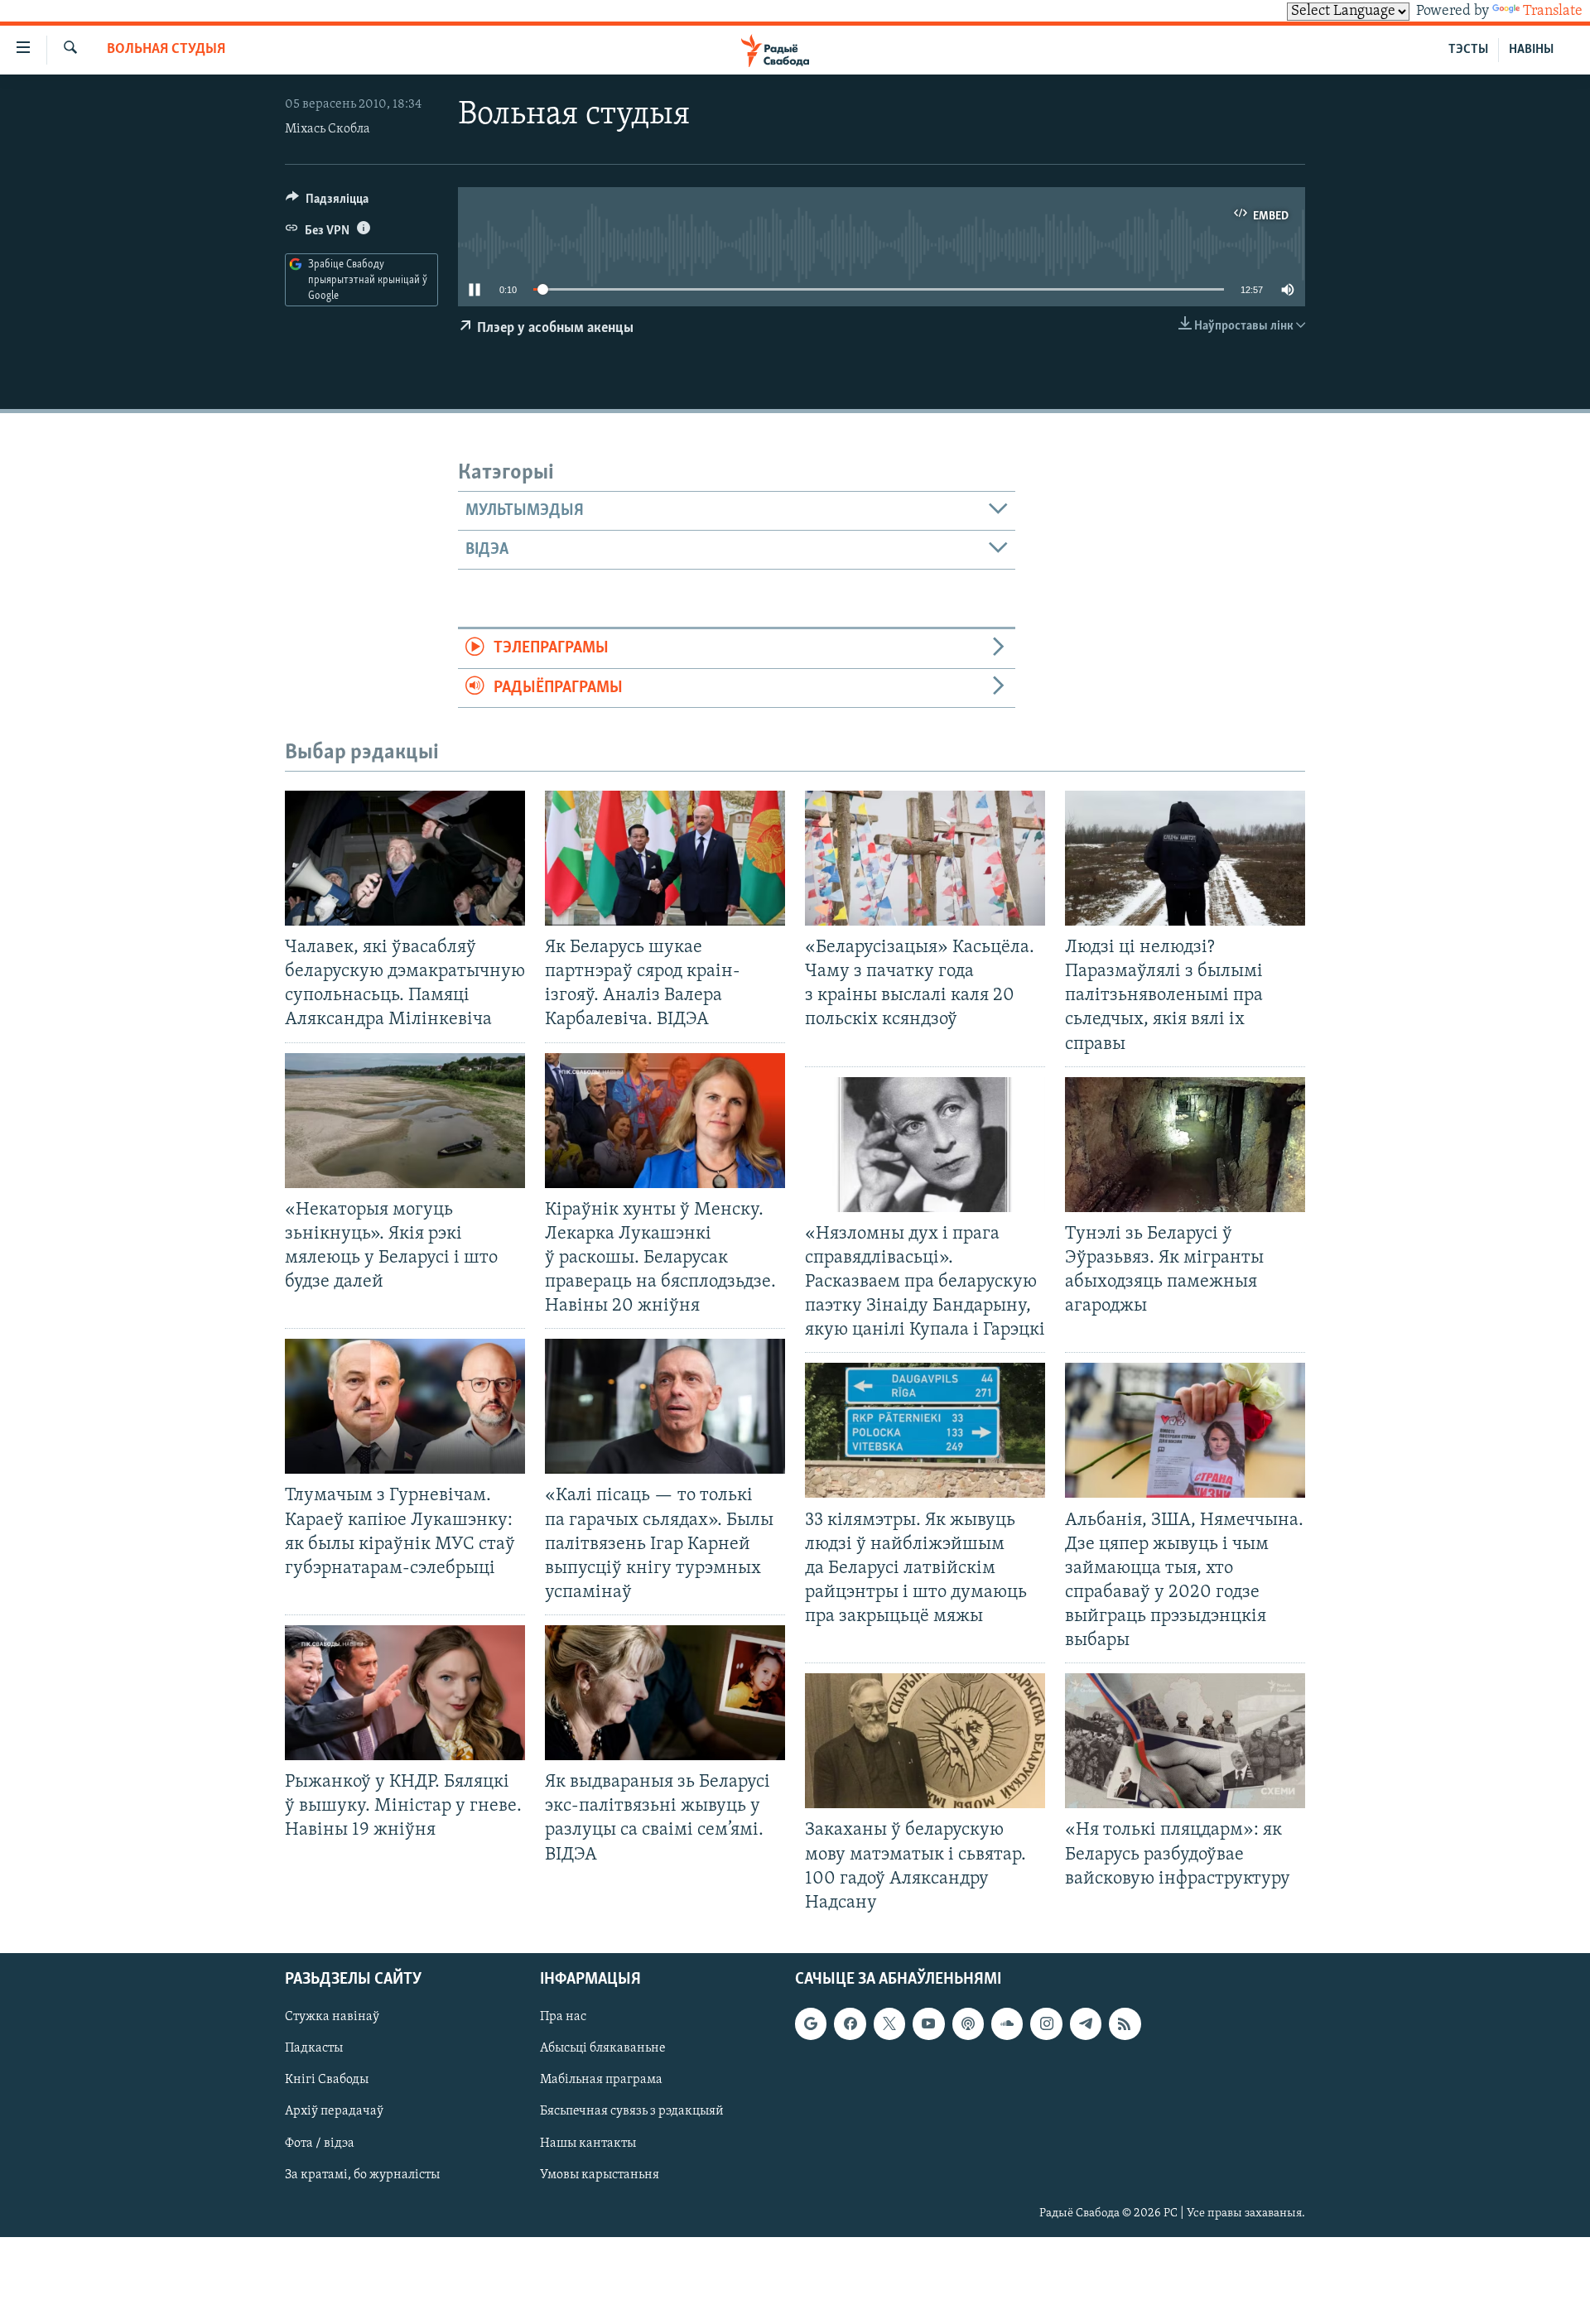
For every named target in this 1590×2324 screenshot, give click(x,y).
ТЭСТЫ (1468, 50)
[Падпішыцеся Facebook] (850, 2023)
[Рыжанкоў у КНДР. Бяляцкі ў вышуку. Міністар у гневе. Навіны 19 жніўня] (405, 1693)
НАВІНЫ (1531, 50)
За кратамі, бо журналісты (362, 2174)
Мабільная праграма (601, 2080)
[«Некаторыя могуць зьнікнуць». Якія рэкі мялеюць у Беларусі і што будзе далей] (405, 1121)
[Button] (327, 203)
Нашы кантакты (588, 2143)
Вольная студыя (166, 50)
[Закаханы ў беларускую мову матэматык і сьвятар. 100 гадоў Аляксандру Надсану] (925, 1741)
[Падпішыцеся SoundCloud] (1007, 2023)
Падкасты (314, 2048)
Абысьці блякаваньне (603, 2048)
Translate (1553, 12)
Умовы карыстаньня (600, 2174)
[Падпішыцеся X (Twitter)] (889, 2023)
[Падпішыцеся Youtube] (928, 2023)
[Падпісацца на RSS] (1125, 2023)
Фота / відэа (320, 2143)
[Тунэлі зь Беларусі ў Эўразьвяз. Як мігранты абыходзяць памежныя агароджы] (1185, 1145)
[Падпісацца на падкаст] (968, 2023)
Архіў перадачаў (334, 2111)
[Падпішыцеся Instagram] (1046, 2023)
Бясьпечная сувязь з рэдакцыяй (632, 2111)
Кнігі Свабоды (327, 2080)
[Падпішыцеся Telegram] (1086, 2023)
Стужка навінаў (332, 2017)
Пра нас (563, 2017)
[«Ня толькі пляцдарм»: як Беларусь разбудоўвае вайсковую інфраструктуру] (1185, 1741)
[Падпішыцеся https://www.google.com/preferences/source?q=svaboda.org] (811, 2023)
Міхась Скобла (328, 129)
